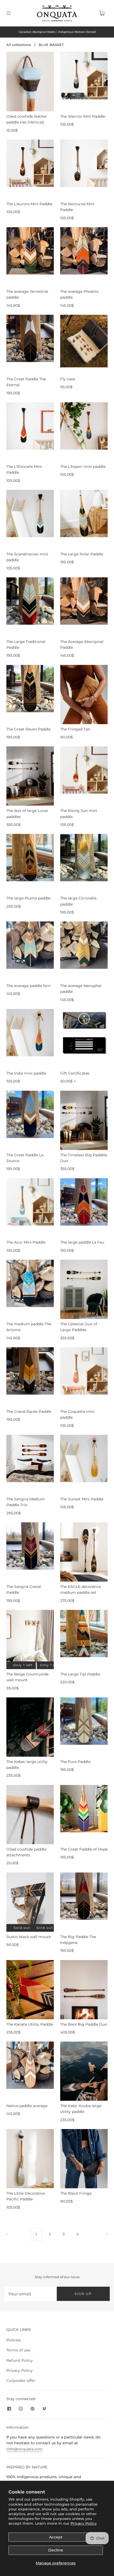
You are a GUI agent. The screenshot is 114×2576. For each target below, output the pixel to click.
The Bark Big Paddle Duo (84, 2024)
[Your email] (30, 2294)
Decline (56, 2550)
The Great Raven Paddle (28, 729)
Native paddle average (27, 2106)
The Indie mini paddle (26, 1073)
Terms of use (18, 2350)
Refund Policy (20, 2360)
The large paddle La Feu (82, 1242)
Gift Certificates (75, 1073)
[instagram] (21, 2409)
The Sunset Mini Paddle (82, 1499)
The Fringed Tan (75, 729)
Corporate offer (21, 2381)
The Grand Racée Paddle (29, 1412)
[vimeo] (44, 2409)
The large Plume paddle (28, 898)
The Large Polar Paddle (82, 554)
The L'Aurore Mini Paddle (29, 204)
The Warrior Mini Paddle (83, 116)
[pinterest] (32, 2409)
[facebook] (9, 2409)
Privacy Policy (84, 2523)
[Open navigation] (12, 13)
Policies (14, 2340)
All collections (19, 45)
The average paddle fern (28, 986)
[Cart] (102, 13)
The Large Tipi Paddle (80, 1674)
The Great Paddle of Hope (84, 1849)
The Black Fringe (76, 2193)
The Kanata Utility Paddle (30, 2024)
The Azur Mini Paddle (26, 1242)
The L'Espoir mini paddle (83, 467)
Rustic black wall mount (29, 1937)
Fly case (68, 379)
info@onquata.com (25, 2449)
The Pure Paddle (75, 1762)
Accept (56, 2537)
